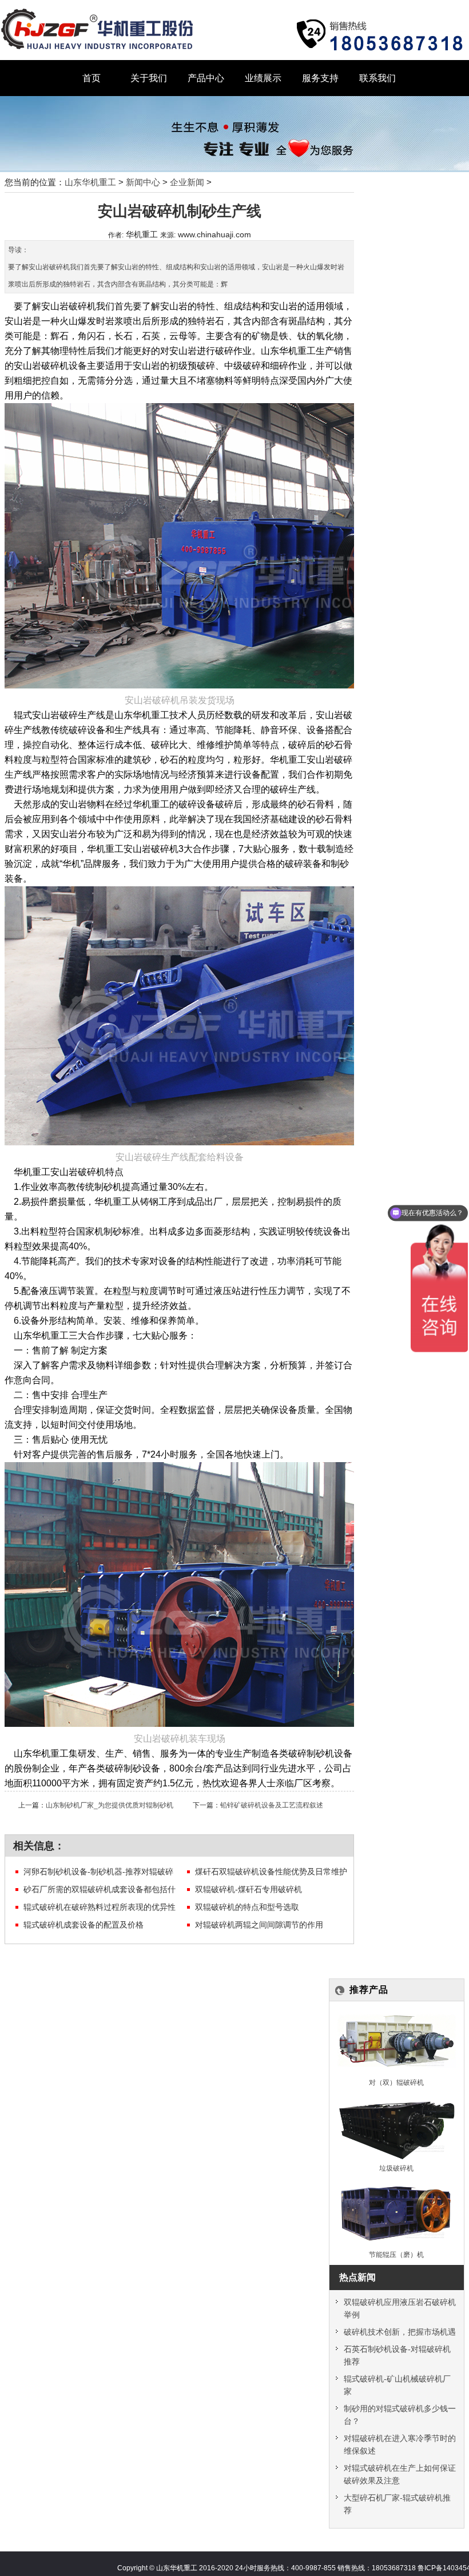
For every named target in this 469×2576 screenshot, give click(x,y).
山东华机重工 (90, 182)
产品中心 (206, 78)
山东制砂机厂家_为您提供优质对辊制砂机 (110, 1805)
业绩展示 (263, 78)
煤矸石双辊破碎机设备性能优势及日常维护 (271, 1872)
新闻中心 (143, 182)
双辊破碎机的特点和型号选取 (247, 1907)
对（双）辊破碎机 (396, 2082)
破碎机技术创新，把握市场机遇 (400, 2332)
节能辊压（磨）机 (396, 2254)
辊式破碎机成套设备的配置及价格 (84, 1925)
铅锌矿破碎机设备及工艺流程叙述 (272, 1805)
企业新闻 (187, 182)
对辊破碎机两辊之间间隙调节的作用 (259, 1925)
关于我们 (149, 78)
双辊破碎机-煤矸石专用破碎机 (249, 1889)
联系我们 (377, 78)
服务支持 (320, 78)
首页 (92, 78)
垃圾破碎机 (396, 2168)
